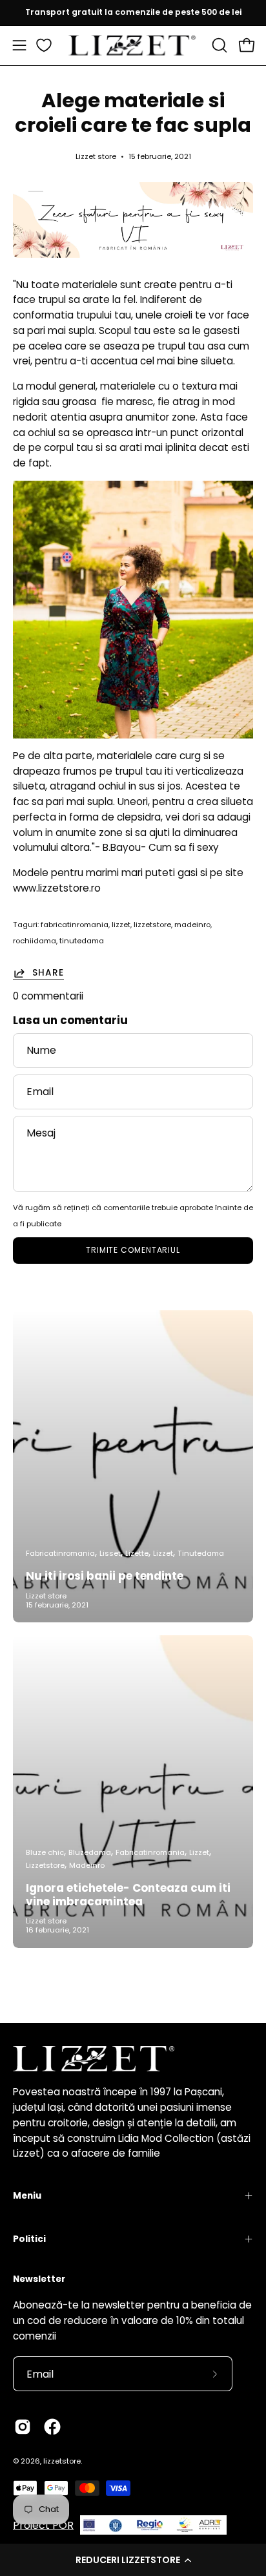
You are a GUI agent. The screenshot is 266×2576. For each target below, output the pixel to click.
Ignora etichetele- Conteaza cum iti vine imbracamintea (128, 1895)
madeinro (192, 925)
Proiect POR (43, 2525)
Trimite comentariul (133, 1250)
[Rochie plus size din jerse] (133, 610)
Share (48, 973)
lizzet (121, 925)
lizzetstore (152, 925)
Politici (29, 2239)
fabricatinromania (75, 925)
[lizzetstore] (133, 46)
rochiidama (35, 941)
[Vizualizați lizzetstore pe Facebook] (52, 2427)
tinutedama (82, 941)
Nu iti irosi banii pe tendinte (105, 1576)
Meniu (27, 2196)
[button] (133, 2560)
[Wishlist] (44, 45)
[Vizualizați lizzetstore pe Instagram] (23, 2427)
